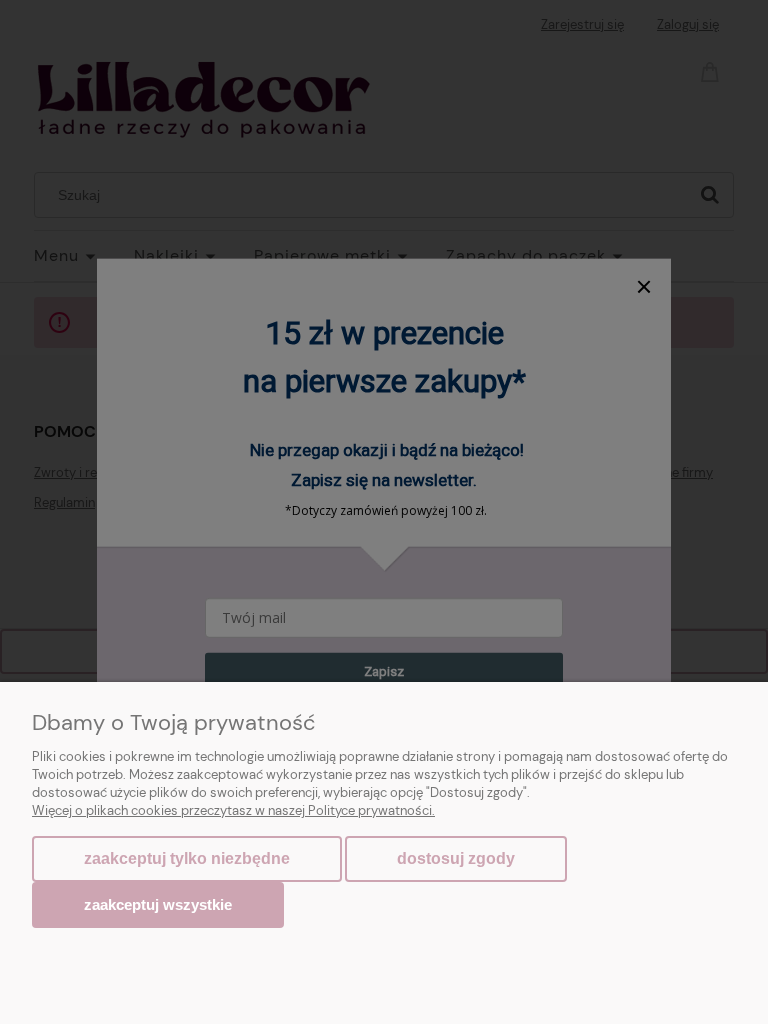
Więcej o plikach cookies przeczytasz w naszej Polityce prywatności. (233, 810)
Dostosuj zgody (456, 858)
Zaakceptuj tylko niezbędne (187, 858)
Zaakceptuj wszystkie (158, 904)
